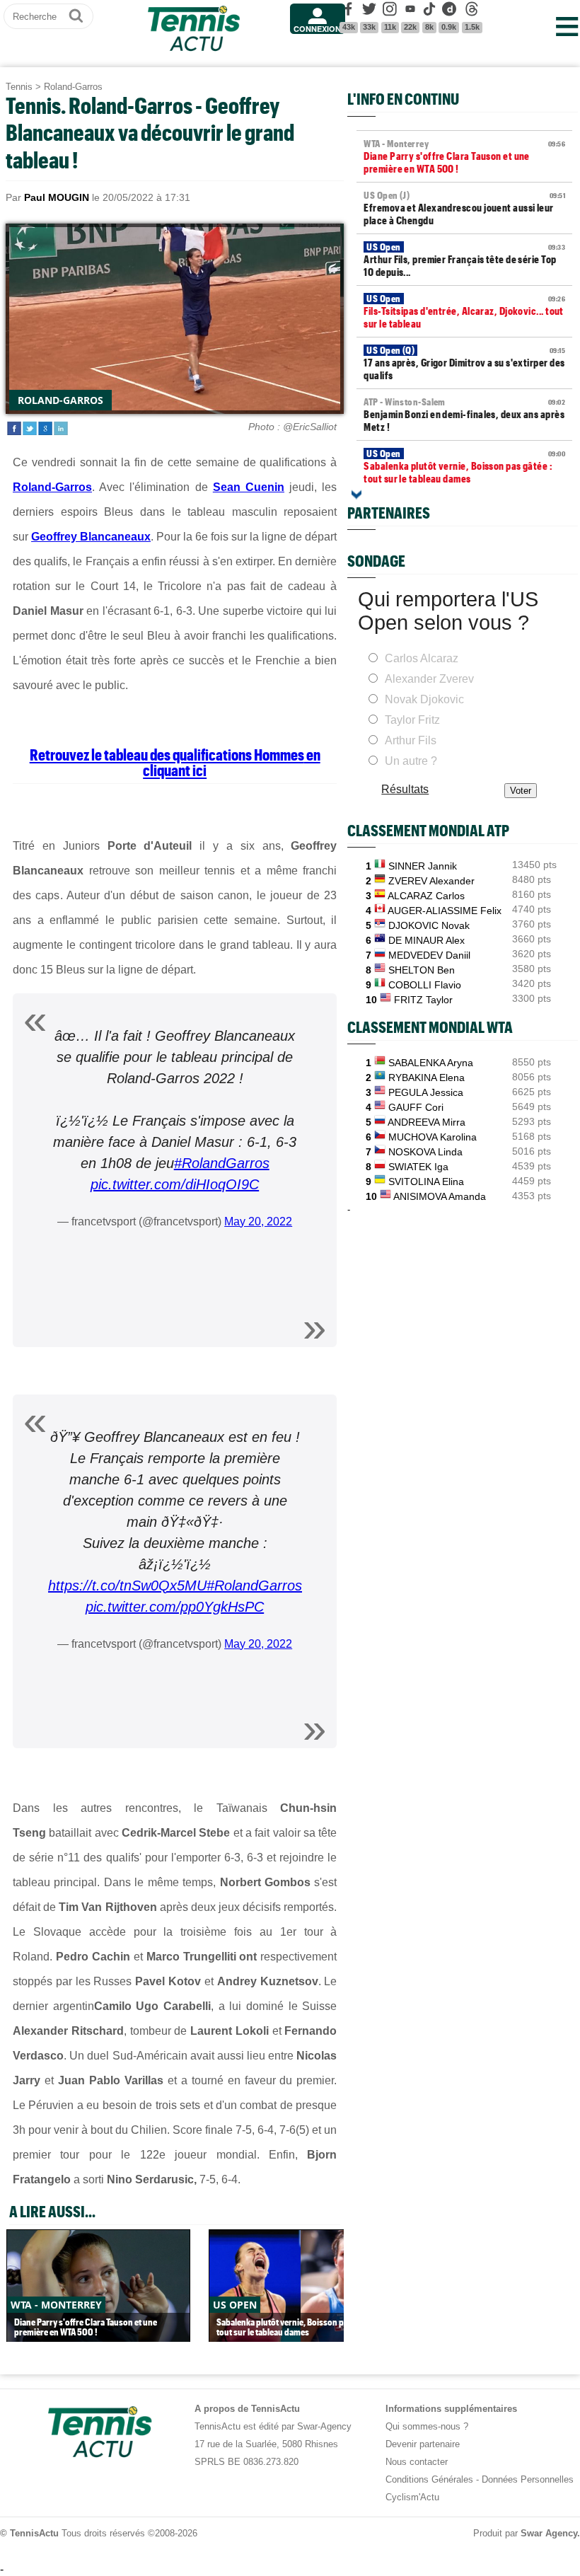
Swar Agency (549, 2533)
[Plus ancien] (356, 495)
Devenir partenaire (423, 2444)
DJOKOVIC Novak (429, 925)
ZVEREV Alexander (431, 881)
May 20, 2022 (258, 1221)
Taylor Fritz (412, 720)
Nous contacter (417, 2462)
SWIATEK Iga (418, 1167)
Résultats (405, 789)
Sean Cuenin (249, 487)
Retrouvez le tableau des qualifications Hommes (167, 754)
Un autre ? (411, 761)
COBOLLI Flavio (425, 985)
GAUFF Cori (416, 1107)
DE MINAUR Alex (427, 940)
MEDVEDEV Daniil (429, 955)
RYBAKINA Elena (427, 1078)
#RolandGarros (222, 1163)
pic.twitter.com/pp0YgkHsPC (175, 1607)
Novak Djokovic (424, 699)
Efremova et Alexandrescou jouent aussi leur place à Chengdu (464, 208)
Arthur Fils (411, 740)
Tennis (19, 87)
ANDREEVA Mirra (427, 1122)
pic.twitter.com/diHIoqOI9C (175, 1184)
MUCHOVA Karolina (433, 1137)
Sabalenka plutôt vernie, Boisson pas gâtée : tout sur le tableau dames (464, 466)
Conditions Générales (429, 2479)
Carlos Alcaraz (422, 658)
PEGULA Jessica (426, 1092)
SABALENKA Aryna (431, 1063)
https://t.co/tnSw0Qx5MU (127, 1586)
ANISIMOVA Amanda (440, 1196)
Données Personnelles (528, 2479)
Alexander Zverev (429, 679)
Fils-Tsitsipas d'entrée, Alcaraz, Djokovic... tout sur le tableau (464, 311)
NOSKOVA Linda (425, 1152)
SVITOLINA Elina (426, 1182)
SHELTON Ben (422, 970)
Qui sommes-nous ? (427, 2426)
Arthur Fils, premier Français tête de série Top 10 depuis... (464, 260)
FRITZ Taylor (423, 1000)
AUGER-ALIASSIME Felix (445, 911)
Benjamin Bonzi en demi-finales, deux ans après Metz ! (464, 415)
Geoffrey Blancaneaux (91, 537)
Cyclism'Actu (412, 2497)
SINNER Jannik (423, 866)
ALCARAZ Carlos (426, 896)
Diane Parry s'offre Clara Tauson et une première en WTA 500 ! (464, 156)
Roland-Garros (73, 87)
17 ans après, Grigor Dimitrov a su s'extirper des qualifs (464, 363)
